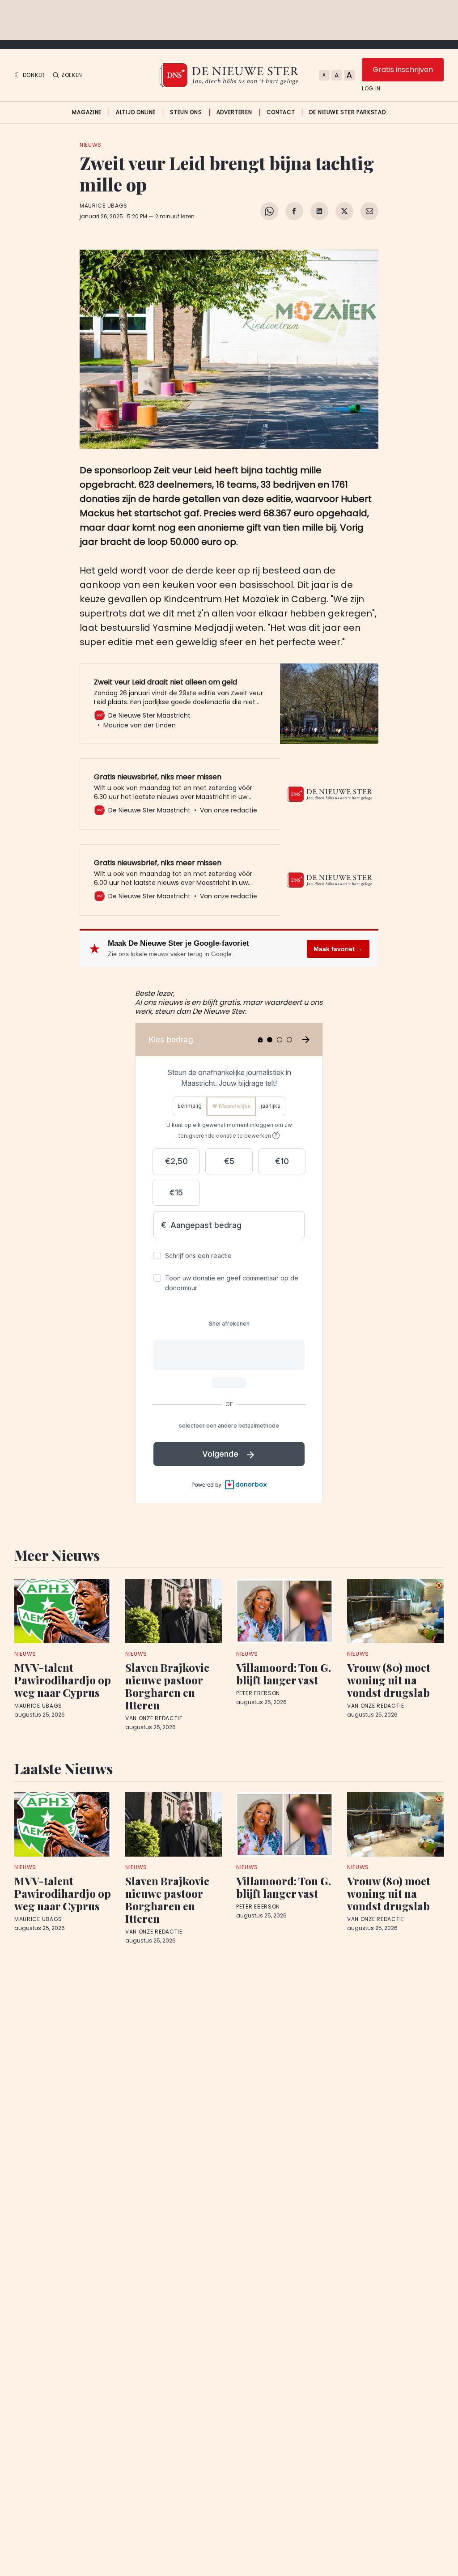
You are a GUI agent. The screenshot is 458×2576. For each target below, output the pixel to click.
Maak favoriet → (338, 949)
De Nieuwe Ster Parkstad (347, 112)
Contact (281, 112)
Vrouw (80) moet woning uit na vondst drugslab (389, 1680)
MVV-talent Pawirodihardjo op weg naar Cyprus (63, 1680)
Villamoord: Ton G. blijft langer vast (284, 1674)
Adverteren (234, 112)
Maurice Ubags (104, 206)
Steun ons (186, 112)
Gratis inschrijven (403, 70)
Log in (371, 89)
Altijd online (136, 112)
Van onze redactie (154, 1718)
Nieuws (91, 145)
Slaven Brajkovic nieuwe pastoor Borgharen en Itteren (167, 1686)
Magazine (87, 112)
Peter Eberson (258, 1693)
